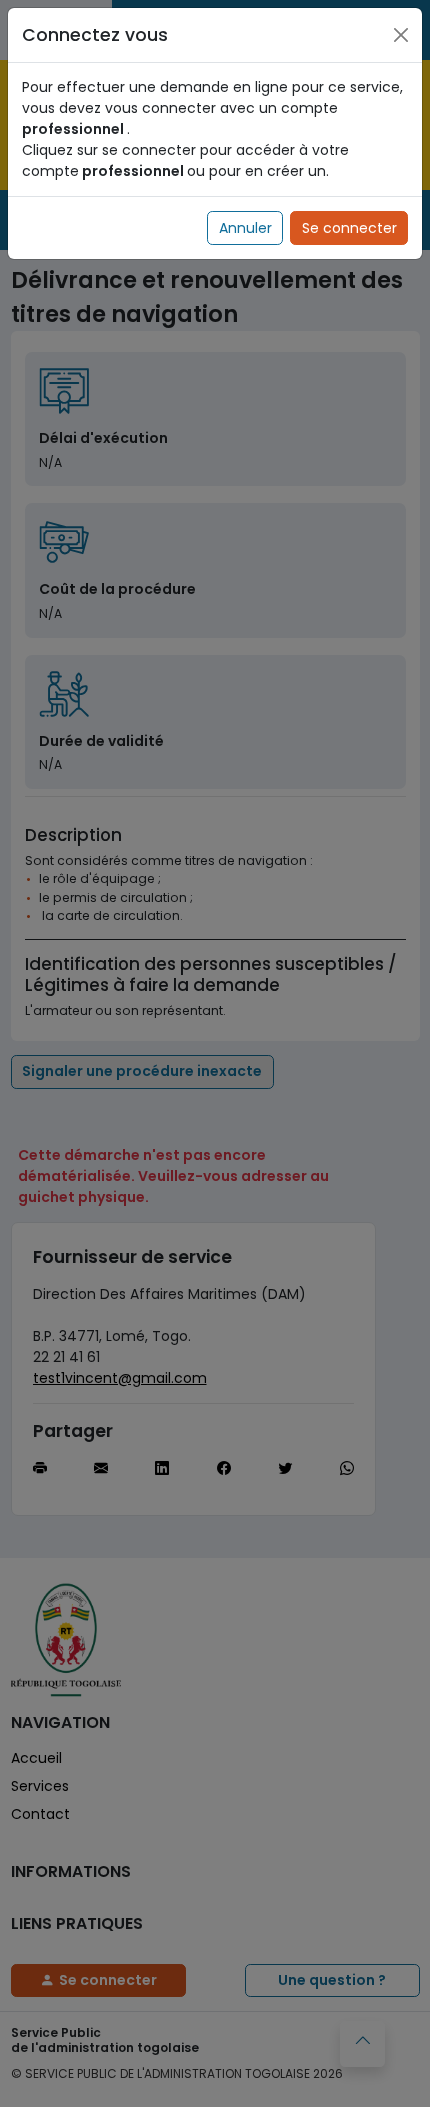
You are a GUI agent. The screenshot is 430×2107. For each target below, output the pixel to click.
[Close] (401, 35)
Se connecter (349, 228)
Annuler (245, 228)
